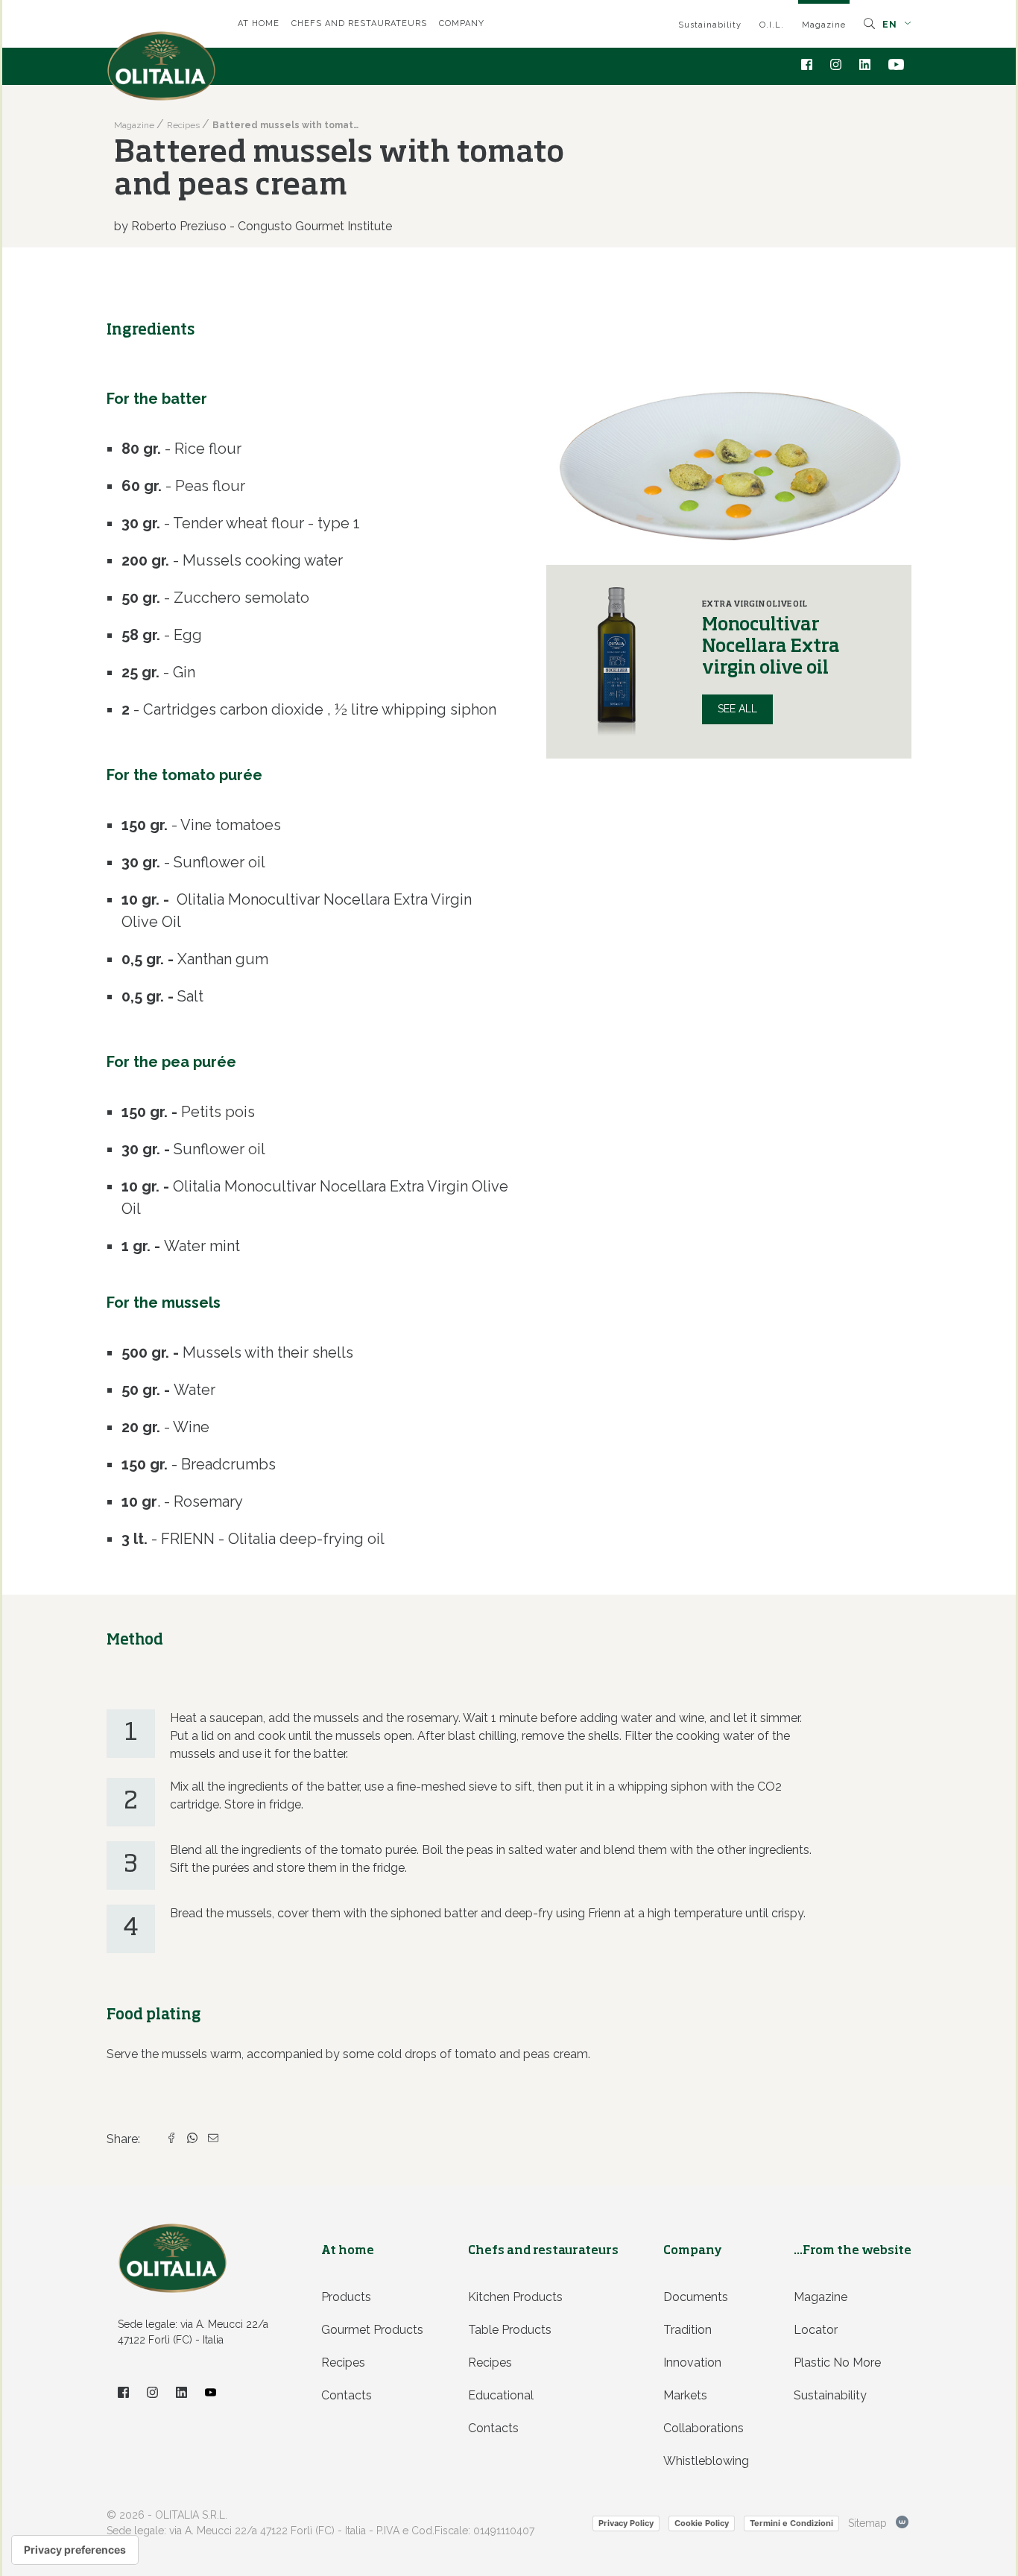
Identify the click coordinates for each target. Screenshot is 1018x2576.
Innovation (692, 2363)
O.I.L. (772, 25)
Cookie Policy (702, 2523)
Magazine (824, 25)
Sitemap (867, 2523)
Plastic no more (837, 2363)
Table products (510, 2330)
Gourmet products (372, 2330)
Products (346, 2297)
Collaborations (704, 2428)
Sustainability (710, 25)
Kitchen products (515, 2297)
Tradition (687, 2330)
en (891, 25)
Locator (816, 2330)
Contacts (347, 2395)
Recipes (343, 2363)
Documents (696, 2297)
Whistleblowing (706, 2461)
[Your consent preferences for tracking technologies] (75, 2550)
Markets (685, 2395)
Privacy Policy (626, 2523)
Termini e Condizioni (791, 2523)
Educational (501, 2395)
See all (737, 709)
